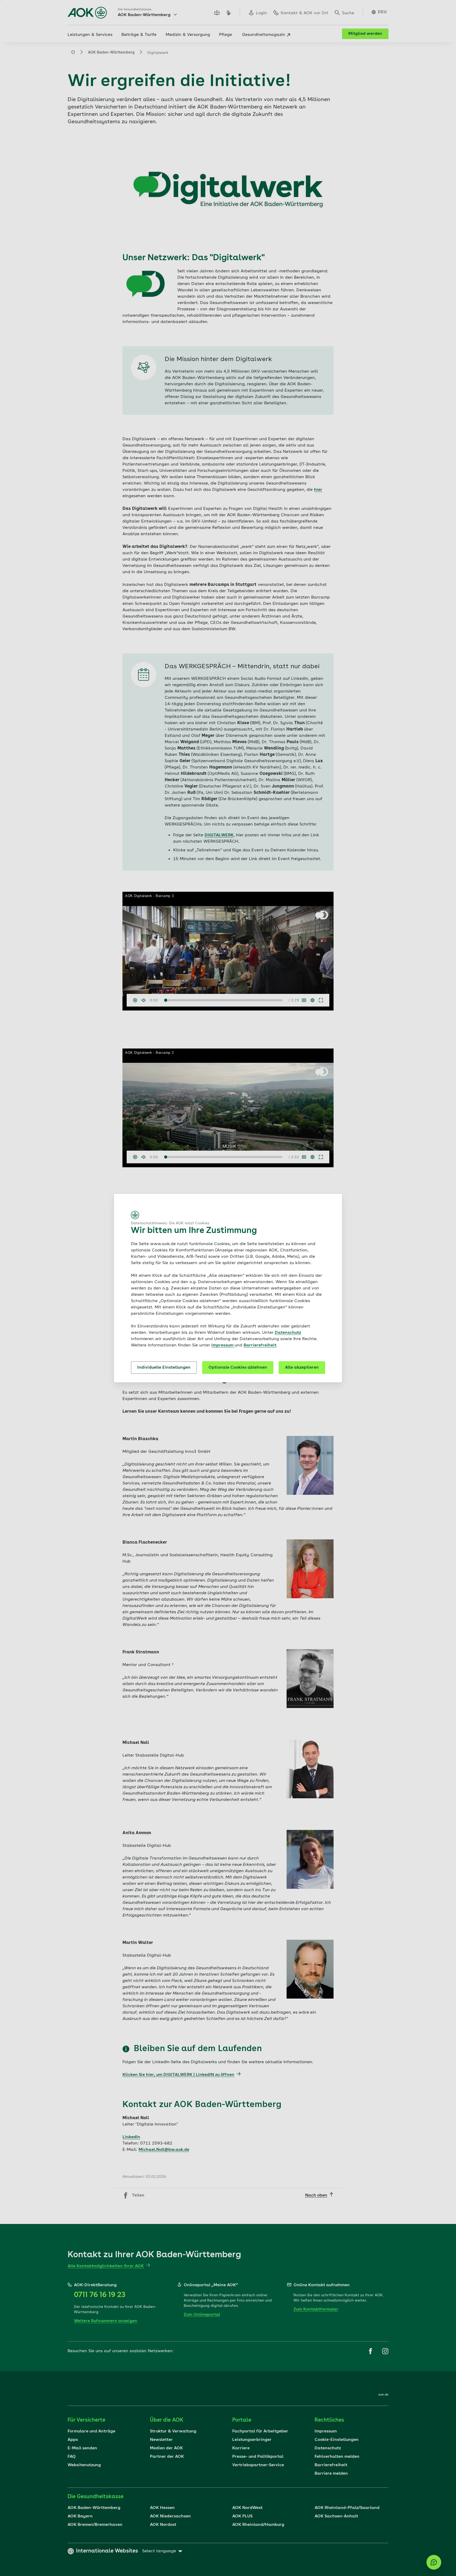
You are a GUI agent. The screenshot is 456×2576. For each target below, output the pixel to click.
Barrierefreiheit (260, 1345)
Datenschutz (288, 1333)
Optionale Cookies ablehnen (238, 1368)
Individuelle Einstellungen (164, 1368)
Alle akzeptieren (302, 1368)
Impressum (223, 1345)
